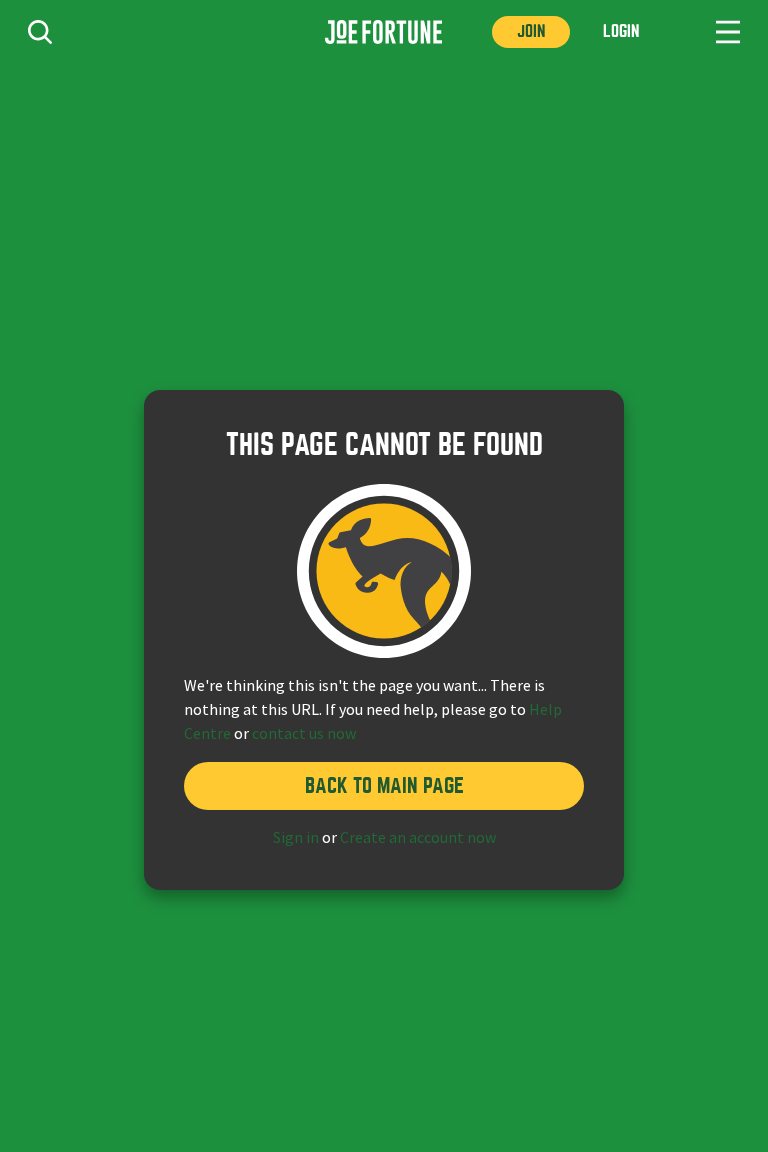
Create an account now (418, 838)
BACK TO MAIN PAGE (384, 785)
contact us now (304, 734)
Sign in (296, 838)
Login (621, 31)
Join (531, 31)
